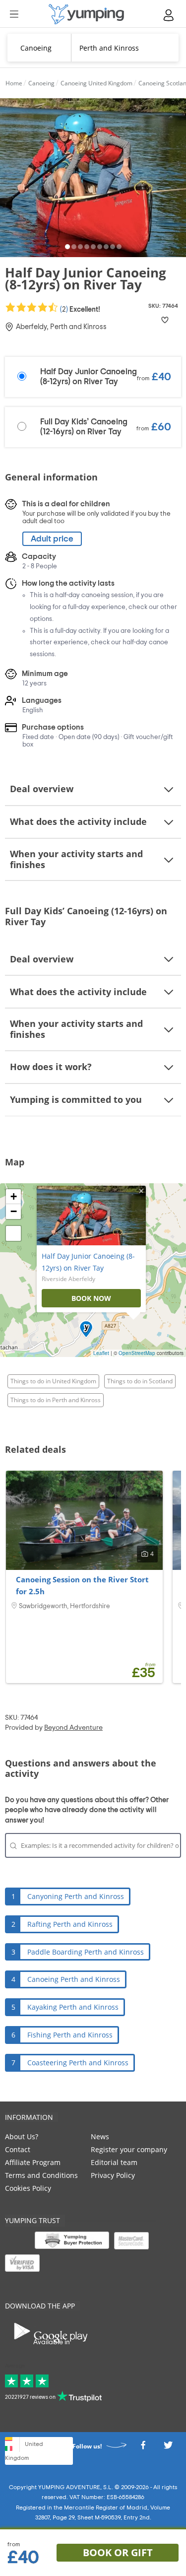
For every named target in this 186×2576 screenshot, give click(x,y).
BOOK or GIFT (118, 2552)
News (100, 2136)
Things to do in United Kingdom (53, 1381)
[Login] (169, 15)
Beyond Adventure (73, 1728)
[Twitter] (168, 2448)
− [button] (14, 1211)
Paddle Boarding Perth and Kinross (86, 1952)
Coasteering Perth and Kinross (78, 2063)
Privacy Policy (113, 2175)
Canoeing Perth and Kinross (74, 1979)
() (79, 309)
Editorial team (114, 2162)
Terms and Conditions (41, 2175)
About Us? (22, 2136)
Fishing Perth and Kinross (70, 2035)
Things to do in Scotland (140, 1381)
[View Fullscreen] (13, 1233)
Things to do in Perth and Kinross (56, 1400)
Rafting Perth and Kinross (70, 1924)
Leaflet (101, 1353)
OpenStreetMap (137, 1353)
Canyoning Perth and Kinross (76, 1896)
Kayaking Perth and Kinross (73, 2007)
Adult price (52, 539)
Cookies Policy (28, 2188)
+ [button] (14, 1196)
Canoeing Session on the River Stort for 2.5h (82, 1585)
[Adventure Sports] (86, 14)
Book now (91, 1298)
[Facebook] (143, 2448)
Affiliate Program (33, 2162)
